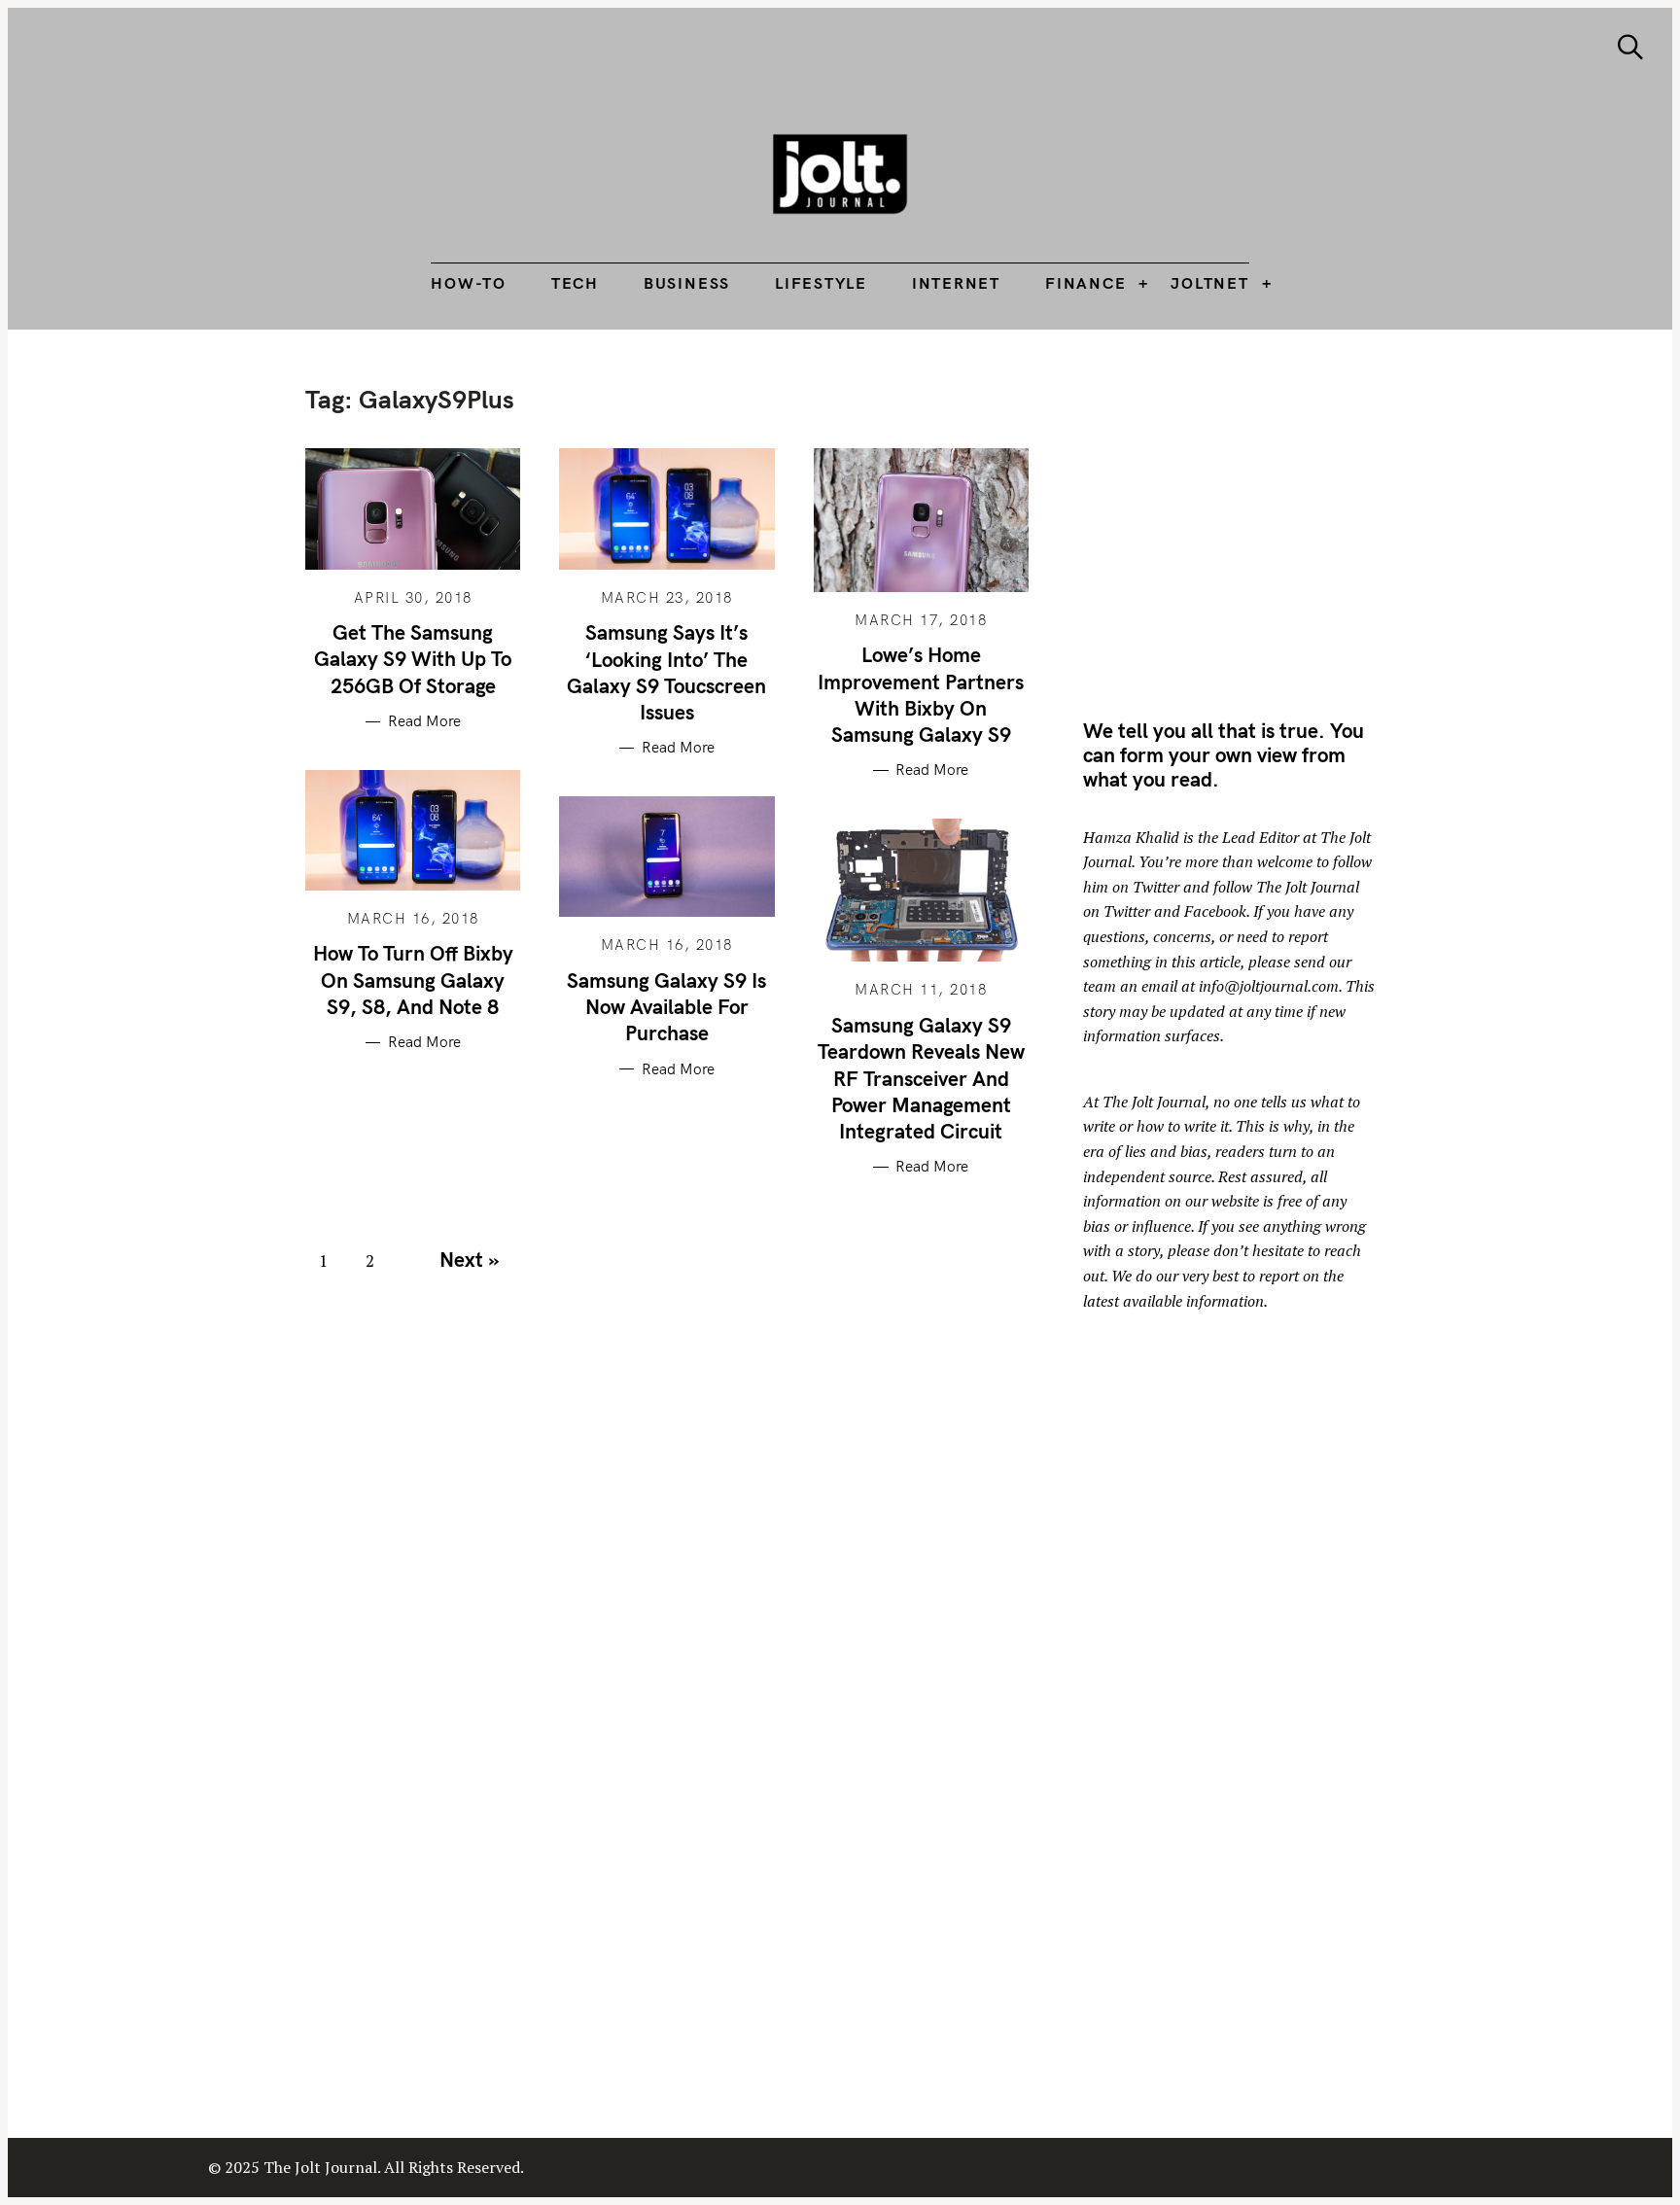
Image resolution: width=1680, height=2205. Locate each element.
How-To (469, 283)
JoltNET (1209, 283)
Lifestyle (821, 283)
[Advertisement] (1246, 520)
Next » (469, 1259)
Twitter (1156, 887)
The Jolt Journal (1154, 1102)
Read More (424, 721)
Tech (575, 283)
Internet (956, 283)
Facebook (1215, 911)
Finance (1085, 283)
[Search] (1630, 47)
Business (687, 283)
